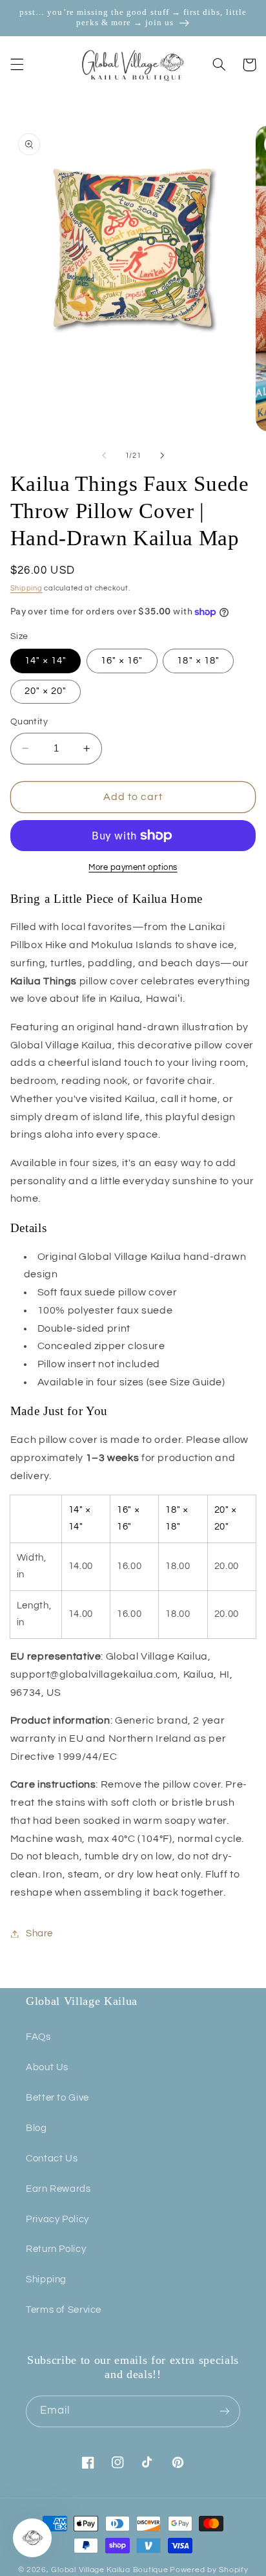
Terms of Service (64, 2310)
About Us (47, 2067)
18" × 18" (198, 661)
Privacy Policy (57, 2219)
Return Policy (56, 2249)
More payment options (133, 868)
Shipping (26, 588)
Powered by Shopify (209, 2570)
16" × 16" (122, 661)
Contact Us (52, 2159)
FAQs (38, 2037)
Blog (36, 2128)
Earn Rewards (58, 2189)
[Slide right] (162, 456)
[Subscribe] (225, 2411)
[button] (17, 65)
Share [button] (39, 1933)
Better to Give (57, 2098)
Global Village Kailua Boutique (109, 2570)
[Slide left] (104, 456)
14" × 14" (46, 661)
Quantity (29, 722)
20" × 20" (46, 691)
